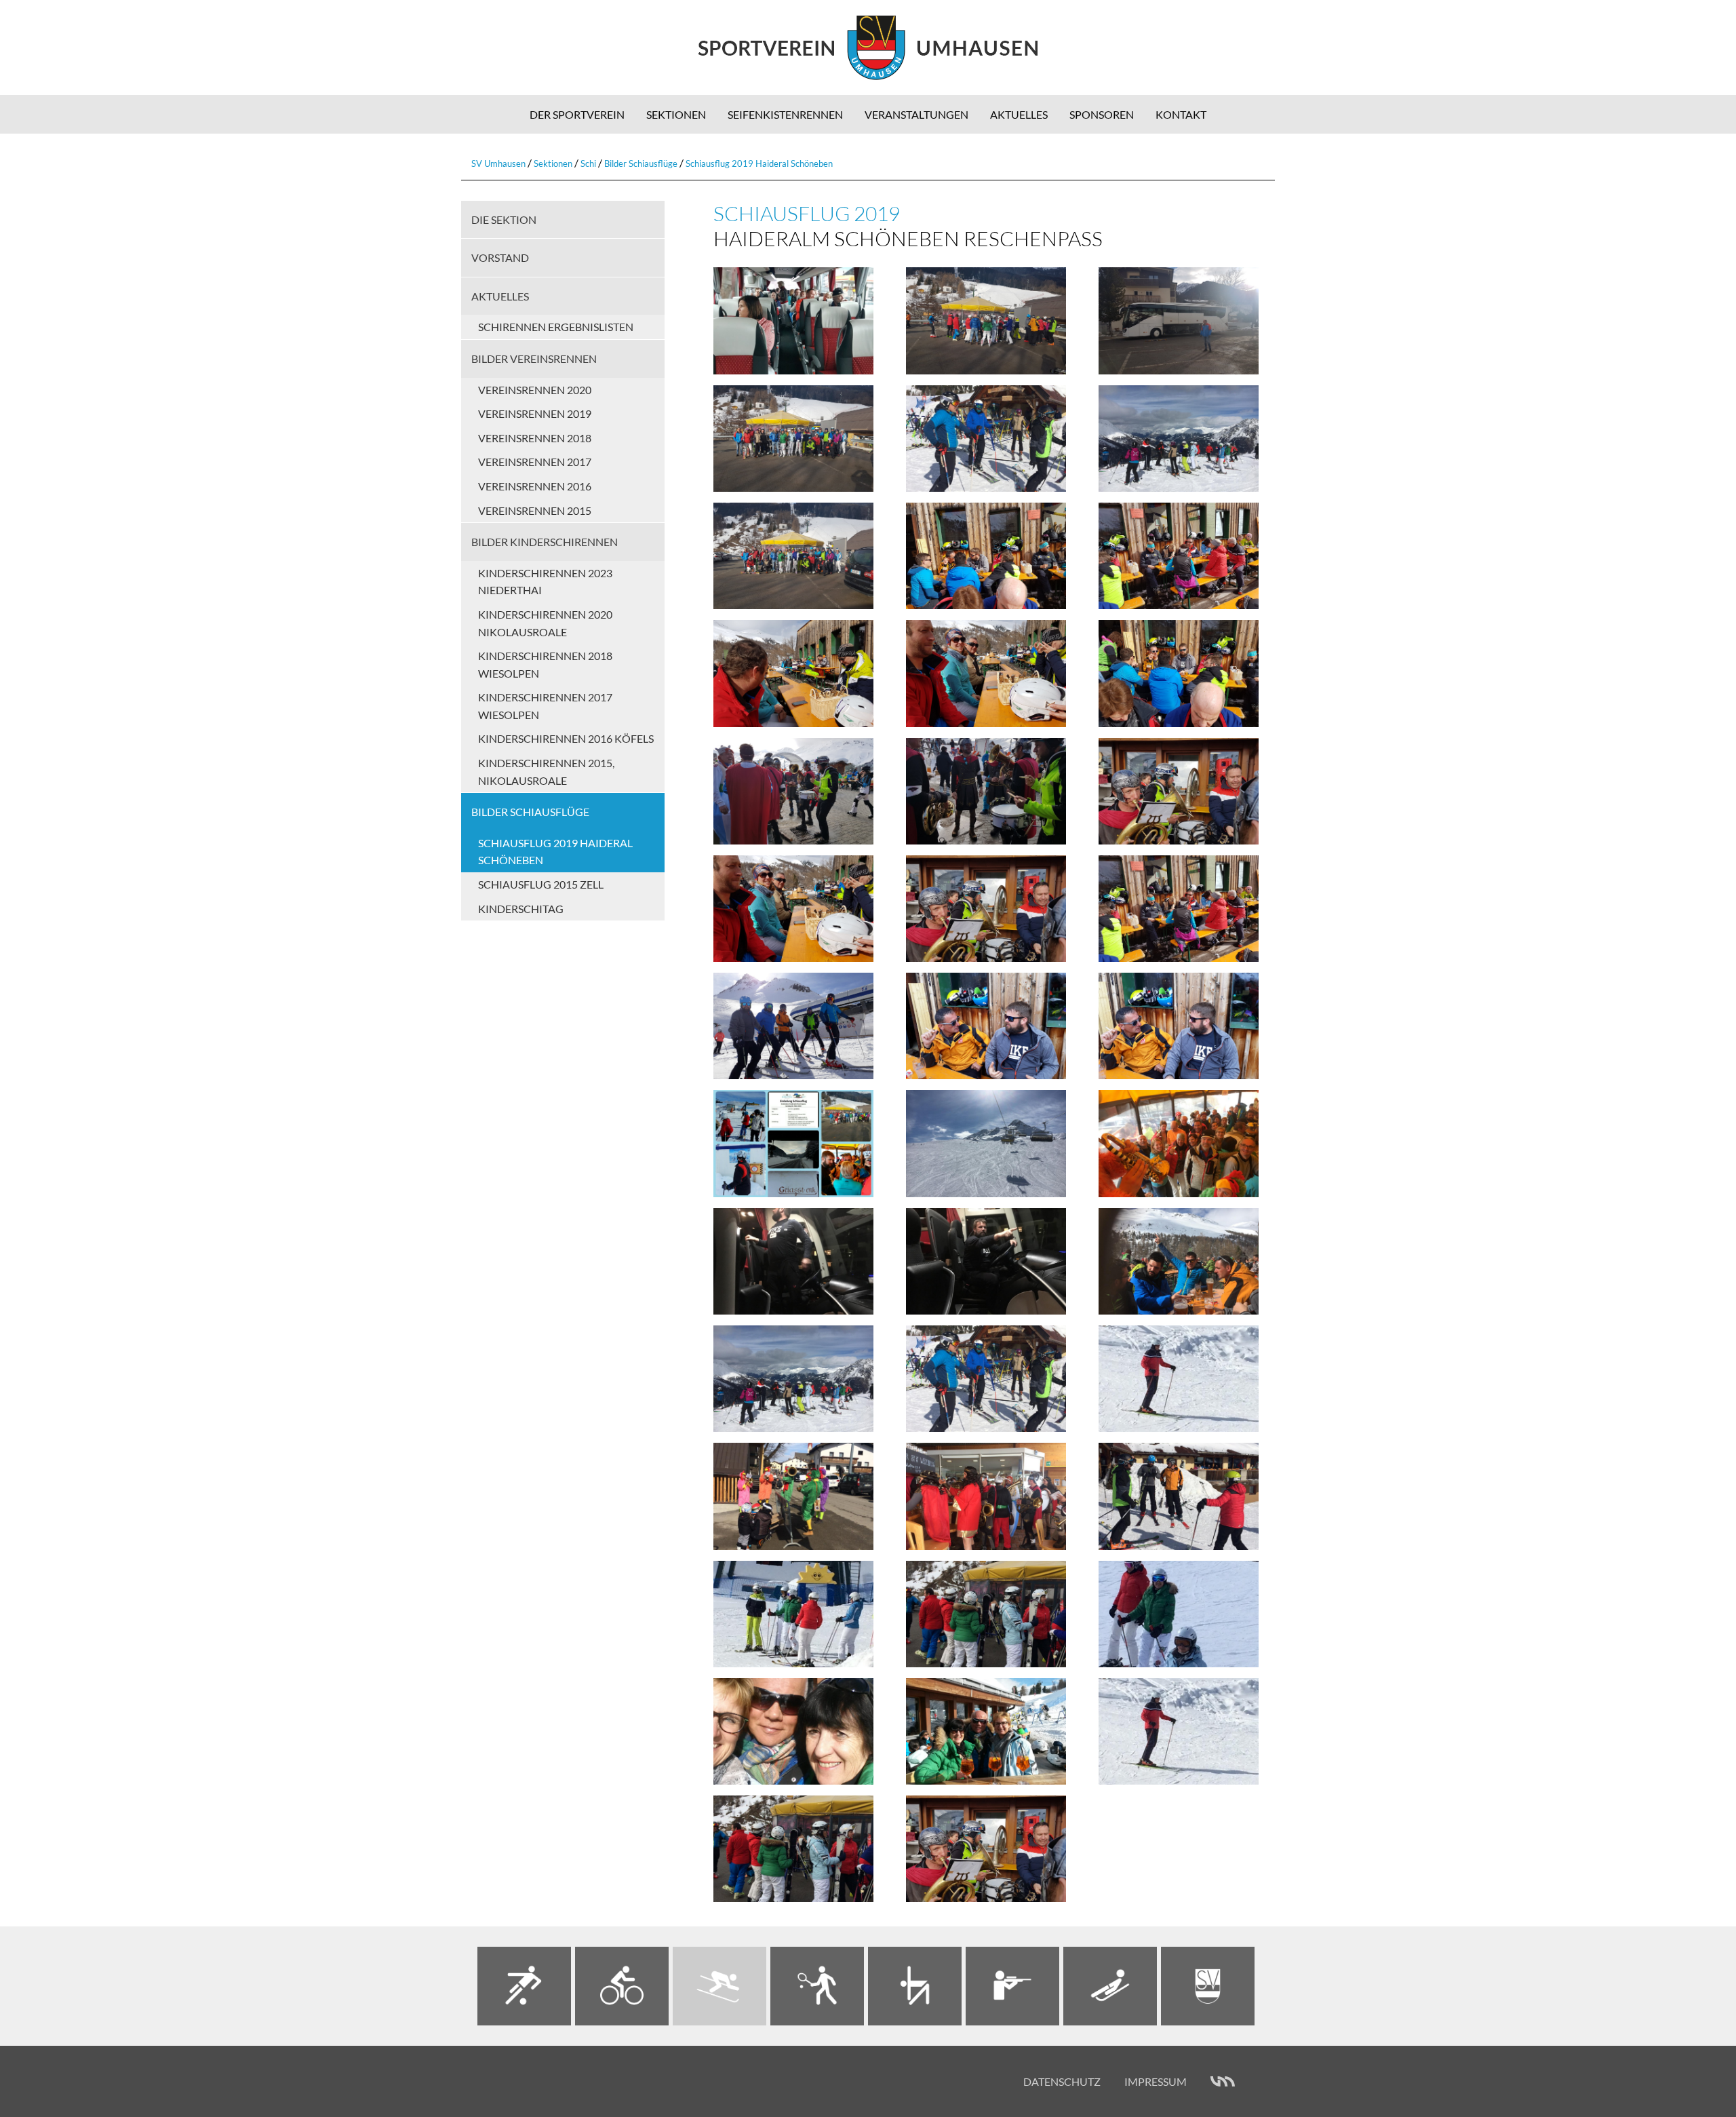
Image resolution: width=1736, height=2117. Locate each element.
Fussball (524, 1986)
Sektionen (676, 114)
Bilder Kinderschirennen (545, 542)
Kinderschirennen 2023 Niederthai (545, 582)
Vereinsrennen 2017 (535, 462)
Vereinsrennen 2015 (535, 510)
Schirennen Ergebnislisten (556, 327)
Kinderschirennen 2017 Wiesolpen (545, 706)
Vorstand (500, 257)
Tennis (817, 1986)
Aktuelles (1019, 114)
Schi (588, 163)
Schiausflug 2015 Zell (541, 884)
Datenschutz (1062, 2081)
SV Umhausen (498, 163)
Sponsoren (1102, 114)
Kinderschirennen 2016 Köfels (566, 738)
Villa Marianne (1223, 2082)
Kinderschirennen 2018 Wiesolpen (545, 664)
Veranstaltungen (916, 114)
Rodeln (1110, 1986)
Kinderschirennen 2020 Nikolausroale (545, 623)
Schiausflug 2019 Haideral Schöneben (759, 163)
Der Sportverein (577, 114)
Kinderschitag (521, 909)
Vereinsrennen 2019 (535, 413)
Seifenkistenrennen (785, 114)
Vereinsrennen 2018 (535, 438)
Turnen (915, 1986)
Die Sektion (504, 219)
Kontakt (1181, 114)
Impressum (1156, 2081)
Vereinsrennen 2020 (535, 390)
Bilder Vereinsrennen (534, 358)
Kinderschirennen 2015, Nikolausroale (546, 772)
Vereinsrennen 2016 (535, 486)
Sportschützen (1012, 1986)
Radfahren (622, 1986)
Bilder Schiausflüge (641, 163)
